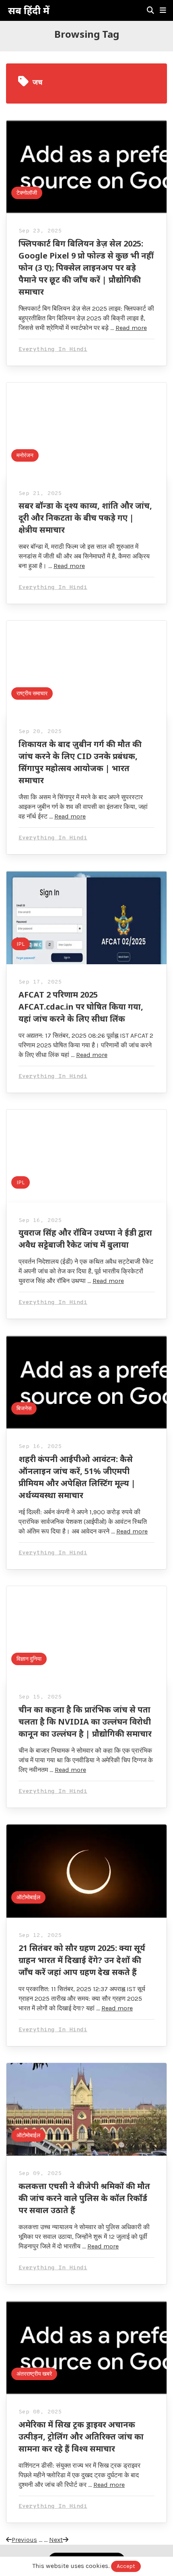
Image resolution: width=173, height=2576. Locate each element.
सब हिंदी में (29, 10)
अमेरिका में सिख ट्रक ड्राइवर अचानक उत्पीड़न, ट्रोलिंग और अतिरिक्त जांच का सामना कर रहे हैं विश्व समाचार (81, 2437)
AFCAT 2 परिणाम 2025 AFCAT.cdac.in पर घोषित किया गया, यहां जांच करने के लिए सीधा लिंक (81, 1007)
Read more (131, 328)
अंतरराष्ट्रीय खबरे (34, 2374)
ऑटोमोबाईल (28, 1897)
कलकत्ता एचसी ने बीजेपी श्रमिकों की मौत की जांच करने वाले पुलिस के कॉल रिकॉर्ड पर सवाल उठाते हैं (84, 2198)
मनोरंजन (25, 455)
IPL (21, 944)
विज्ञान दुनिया (29, 1659)
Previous (24, 2540)
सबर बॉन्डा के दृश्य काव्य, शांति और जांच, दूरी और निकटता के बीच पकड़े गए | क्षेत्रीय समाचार (85, 518)
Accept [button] (126, 2566)
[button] (163, 10)
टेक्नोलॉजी (27, 193)
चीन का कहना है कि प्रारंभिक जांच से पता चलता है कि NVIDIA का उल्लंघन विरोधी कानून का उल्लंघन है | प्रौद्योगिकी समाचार (85, 1722)
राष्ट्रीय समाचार (32, 693)
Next (56, 2540)
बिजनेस (24, 1408)
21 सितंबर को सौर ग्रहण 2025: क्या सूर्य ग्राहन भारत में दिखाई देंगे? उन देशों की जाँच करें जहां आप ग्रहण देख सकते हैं (82, 1960)
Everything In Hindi (53, 349)
